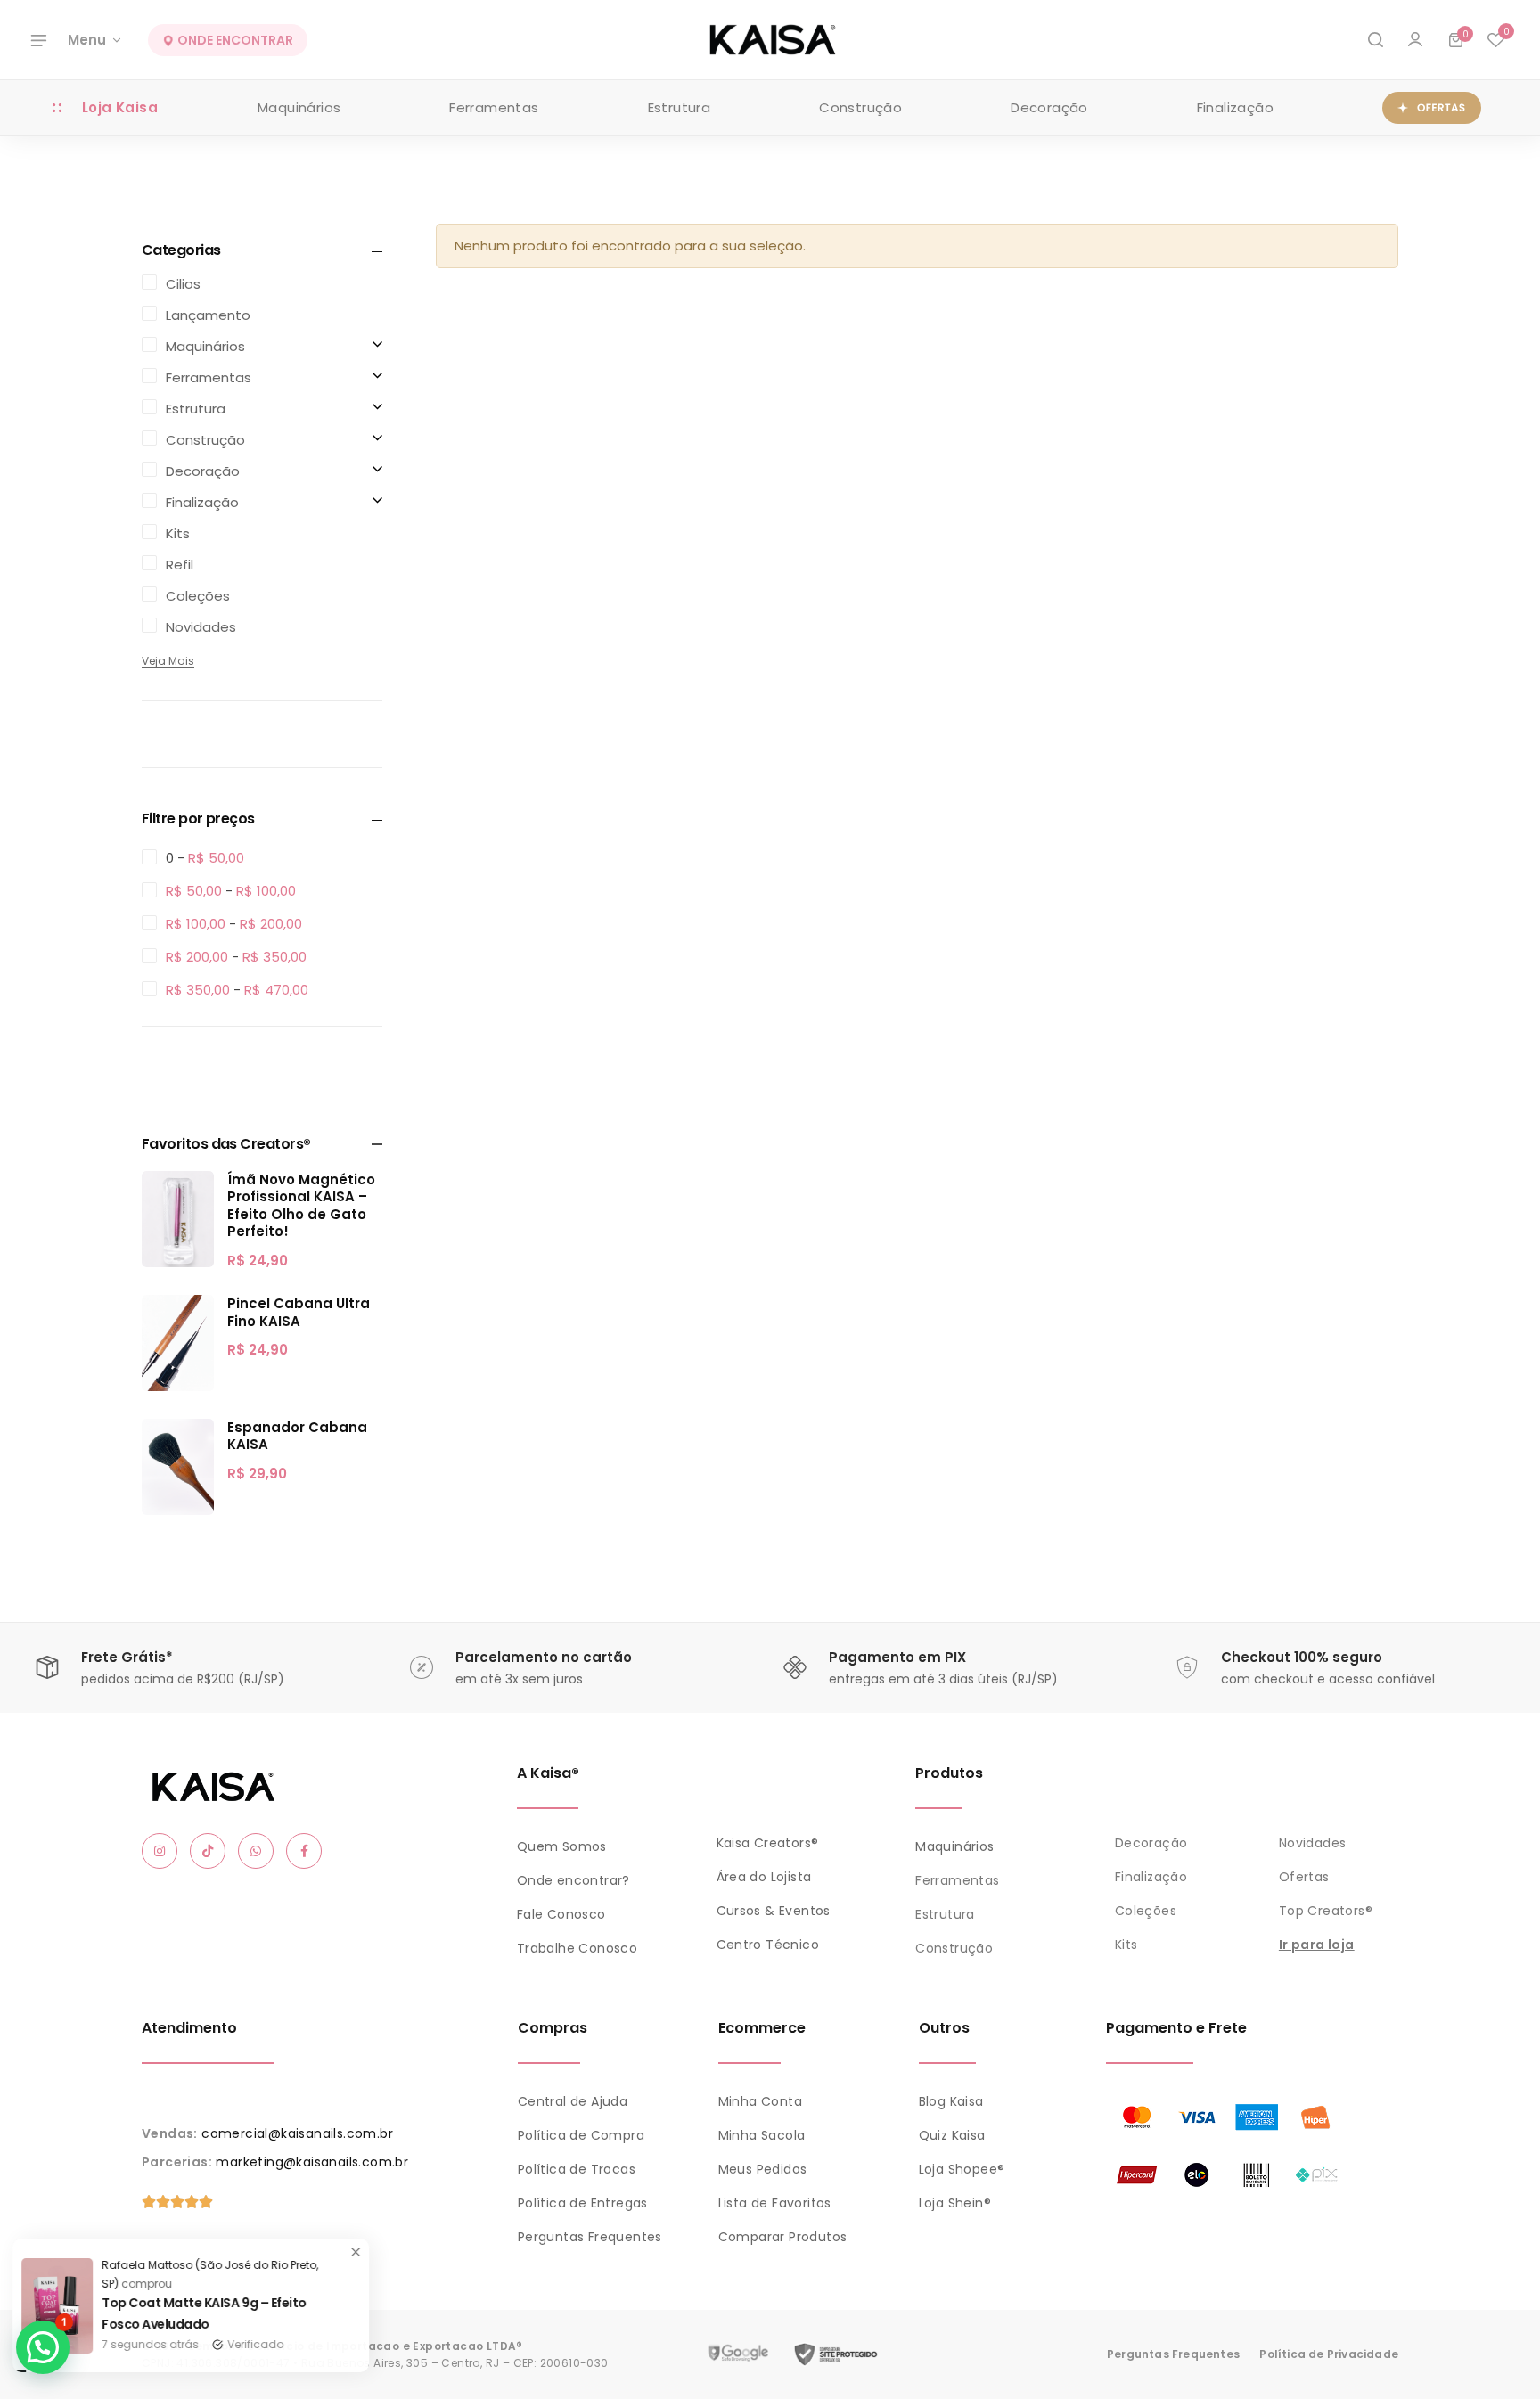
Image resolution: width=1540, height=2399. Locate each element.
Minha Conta (760, 2101)
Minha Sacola (762, 2135)
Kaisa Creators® (768, 1843)
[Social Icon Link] (160, 1851)
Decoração (1049, 107)
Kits (1126, 1945)
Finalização (1235, 107)
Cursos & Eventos (774, 1911)
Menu (87, 40)
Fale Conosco (561, 1914)
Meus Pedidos (763, 2169)
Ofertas (1304, 1877)
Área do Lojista (764, 1877)
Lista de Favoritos (775, 2203)
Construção (860, 107)
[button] (1495, 40)
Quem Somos (562, 1846)
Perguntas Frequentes (590, 2237)
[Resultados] (1375, 40)
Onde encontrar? (573, 1880)
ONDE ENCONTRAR (234, 40)
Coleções (1146, 1911)
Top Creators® (1326, 1911)
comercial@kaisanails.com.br (297, 2133)
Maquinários (299, 107)
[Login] (1415, 40)
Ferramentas (494, 107)
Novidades (1313, 1843)
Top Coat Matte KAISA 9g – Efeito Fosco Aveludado (218, 2313)
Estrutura (680, 107)
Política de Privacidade (1329, 2354)
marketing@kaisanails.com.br (312, 2162)
